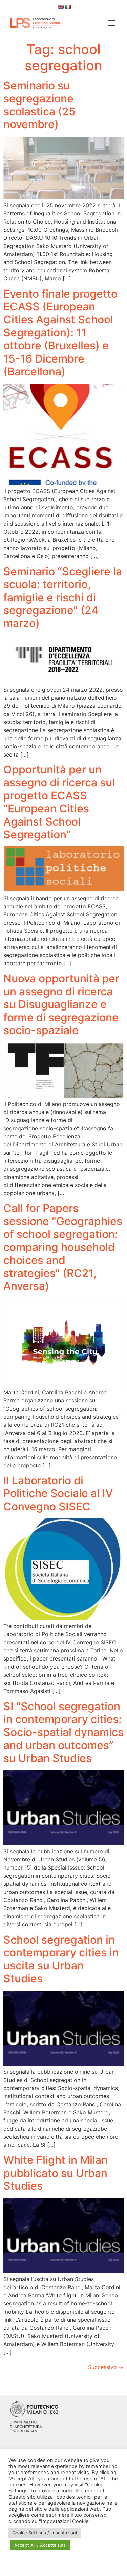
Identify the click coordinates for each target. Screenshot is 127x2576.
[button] (109, 24)
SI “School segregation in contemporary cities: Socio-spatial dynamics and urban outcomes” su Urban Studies (63, 1732)
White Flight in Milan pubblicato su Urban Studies (56, 2173)
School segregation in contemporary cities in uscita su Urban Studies (61, 1959)
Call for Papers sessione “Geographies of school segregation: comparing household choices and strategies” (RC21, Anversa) (63, 1247)
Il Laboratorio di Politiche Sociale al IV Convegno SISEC (58, 1493)
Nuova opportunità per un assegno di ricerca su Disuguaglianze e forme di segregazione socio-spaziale (61, 1005)
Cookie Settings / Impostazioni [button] (45, 2533)
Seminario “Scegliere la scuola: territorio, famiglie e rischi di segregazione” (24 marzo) (63, 597)
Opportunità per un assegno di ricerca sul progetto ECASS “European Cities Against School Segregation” (59, 802)
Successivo (106, 2367)
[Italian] (68, 7)
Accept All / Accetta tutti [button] (40, 2545)
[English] (61, 7)
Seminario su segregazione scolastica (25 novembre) (39, 105)
